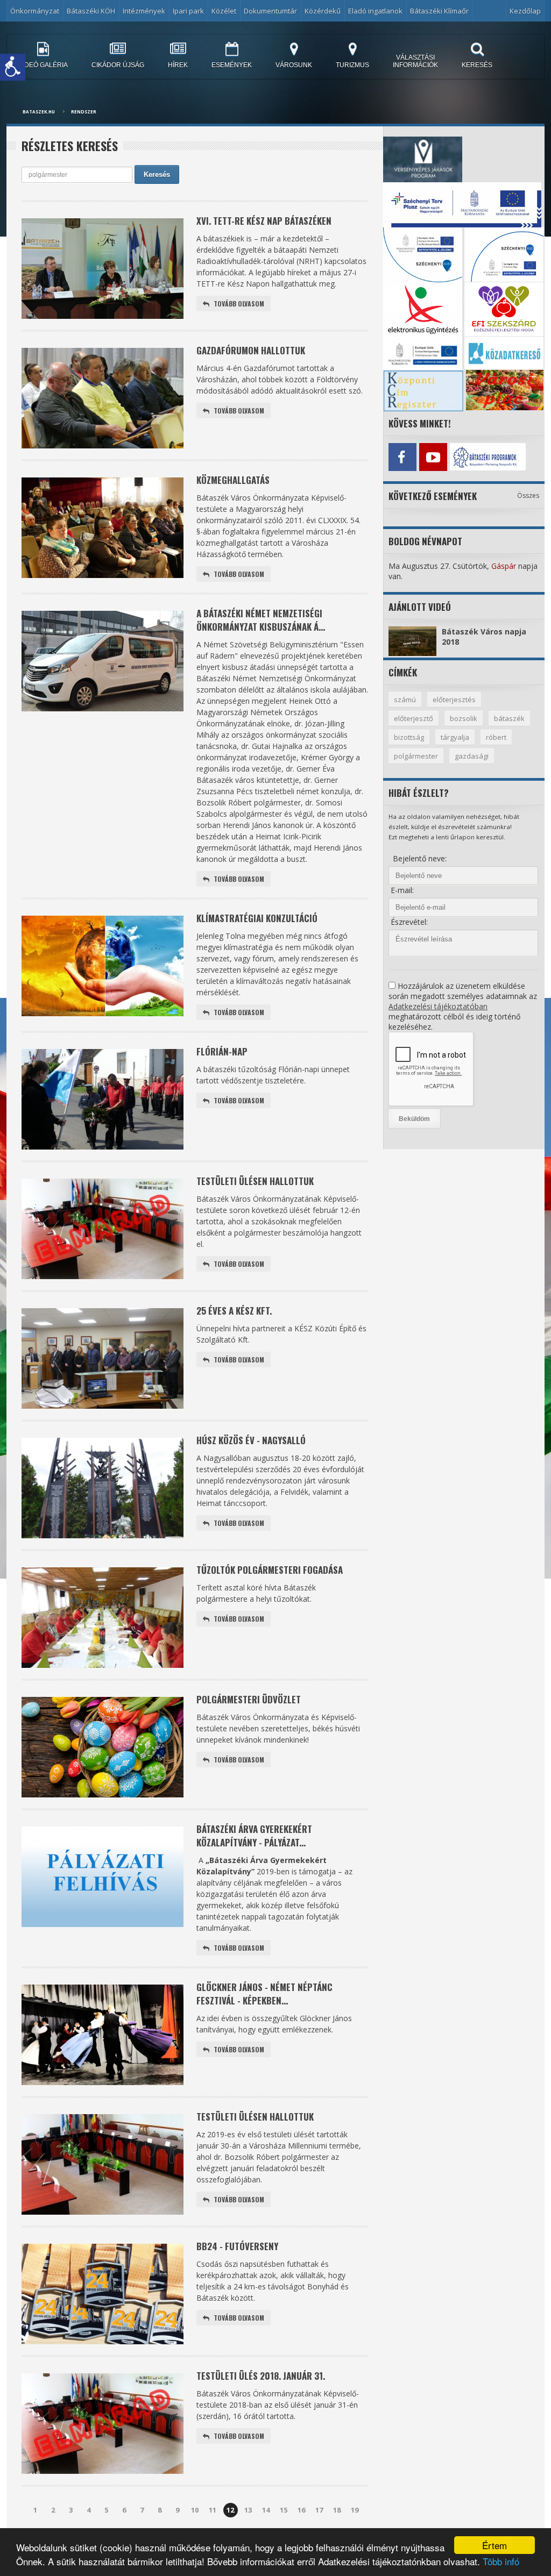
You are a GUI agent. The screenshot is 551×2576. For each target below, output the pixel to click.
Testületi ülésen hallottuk (255, 1181)
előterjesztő (414, 718)
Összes (528, 495)
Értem (495, 2545)
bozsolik (464, 718)
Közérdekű (323, 11)
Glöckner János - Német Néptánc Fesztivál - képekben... (264, 1994)
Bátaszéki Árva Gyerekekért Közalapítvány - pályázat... (254, 1836)
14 (266, 2510)
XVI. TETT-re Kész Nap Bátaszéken (264, 221)
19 (355, 2510)
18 (337, 2510)
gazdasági (472, 756)
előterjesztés (454, 700)
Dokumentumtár (270, 11)
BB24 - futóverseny (237, 2246)
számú (405, 700)
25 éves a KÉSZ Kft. (234, 1311)
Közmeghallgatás (233, 480)
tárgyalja (455, 737)
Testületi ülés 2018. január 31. (261, 2376)
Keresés (157, 174)
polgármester (416, 756)
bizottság (409, 737)
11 (213, 2510)
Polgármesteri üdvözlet (249, 1699)
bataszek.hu (39, 112)
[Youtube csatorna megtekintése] (433, 457)
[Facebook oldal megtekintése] (402, 457)
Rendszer (84, 112)
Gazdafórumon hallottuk (251, 350)
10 (195, 2510)
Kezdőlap (525, 11)
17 (319, 2510)
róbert (496, 737)
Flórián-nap (222, 1051)
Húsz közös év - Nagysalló (251, 1440)
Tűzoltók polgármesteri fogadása (270, 1570)
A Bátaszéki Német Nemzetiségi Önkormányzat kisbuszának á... (261, 620)
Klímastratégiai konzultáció (257, 918)
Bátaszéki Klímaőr (439, 11)
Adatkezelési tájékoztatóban (438, 1006)
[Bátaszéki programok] (464, 457)
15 (284, 2510)
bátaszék (509, 718)
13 (248, 2510)
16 (301, 2510)
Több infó (501, 2561)
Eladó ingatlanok (375, 11)
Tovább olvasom (239, 304)
